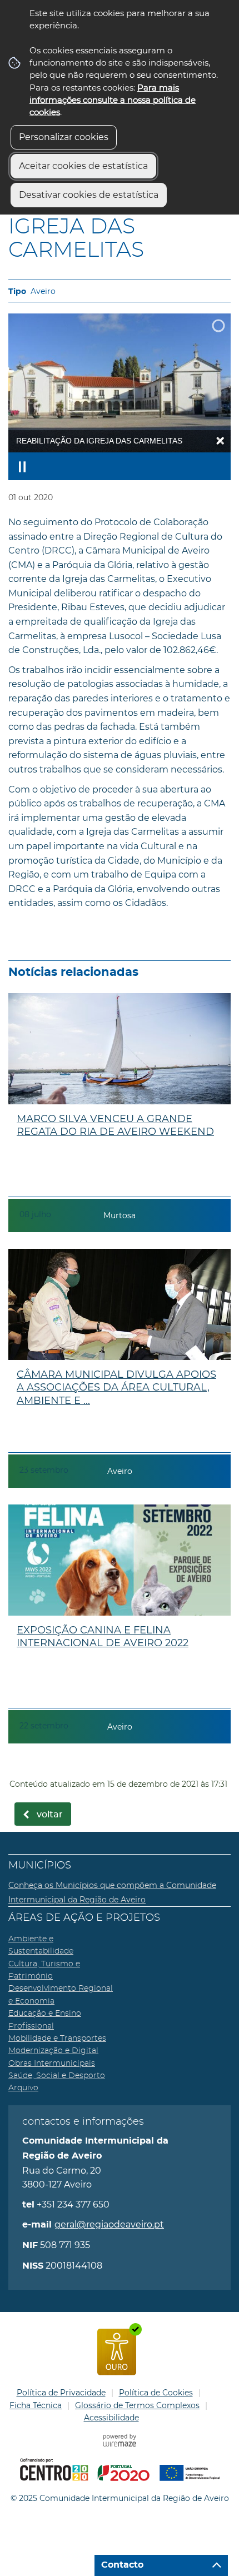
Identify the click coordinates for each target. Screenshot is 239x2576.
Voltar (50, 1815)
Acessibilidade (111, 2418)
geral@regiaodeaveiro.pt (109, 2224)
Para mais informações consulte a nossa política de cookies (113, 100)
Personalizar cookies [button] (64, 137)
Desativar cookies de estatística (89, 195)
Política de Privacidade (61, 2393)
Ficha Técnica (36, 2405)
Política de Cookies (156, 2393)
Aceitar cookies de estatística (83, 166)
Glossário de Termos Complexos (137, 2405)
